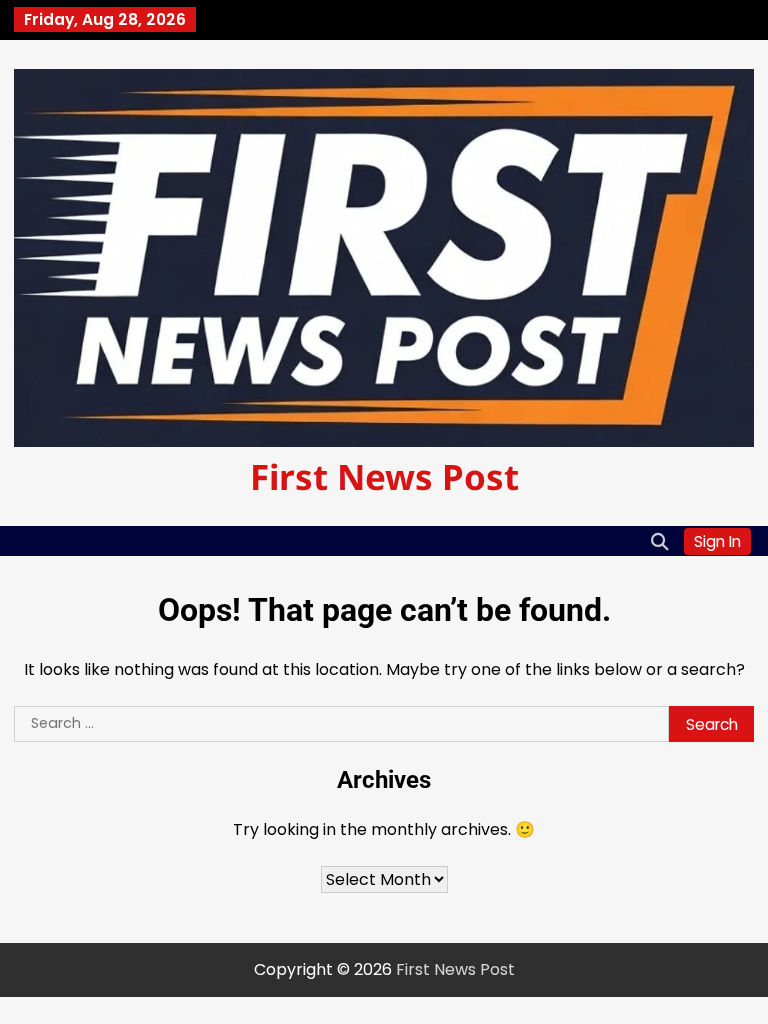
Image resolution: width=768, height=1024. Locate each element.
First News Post (384, 476)
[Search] (659, 541)
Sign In (717, 541)
